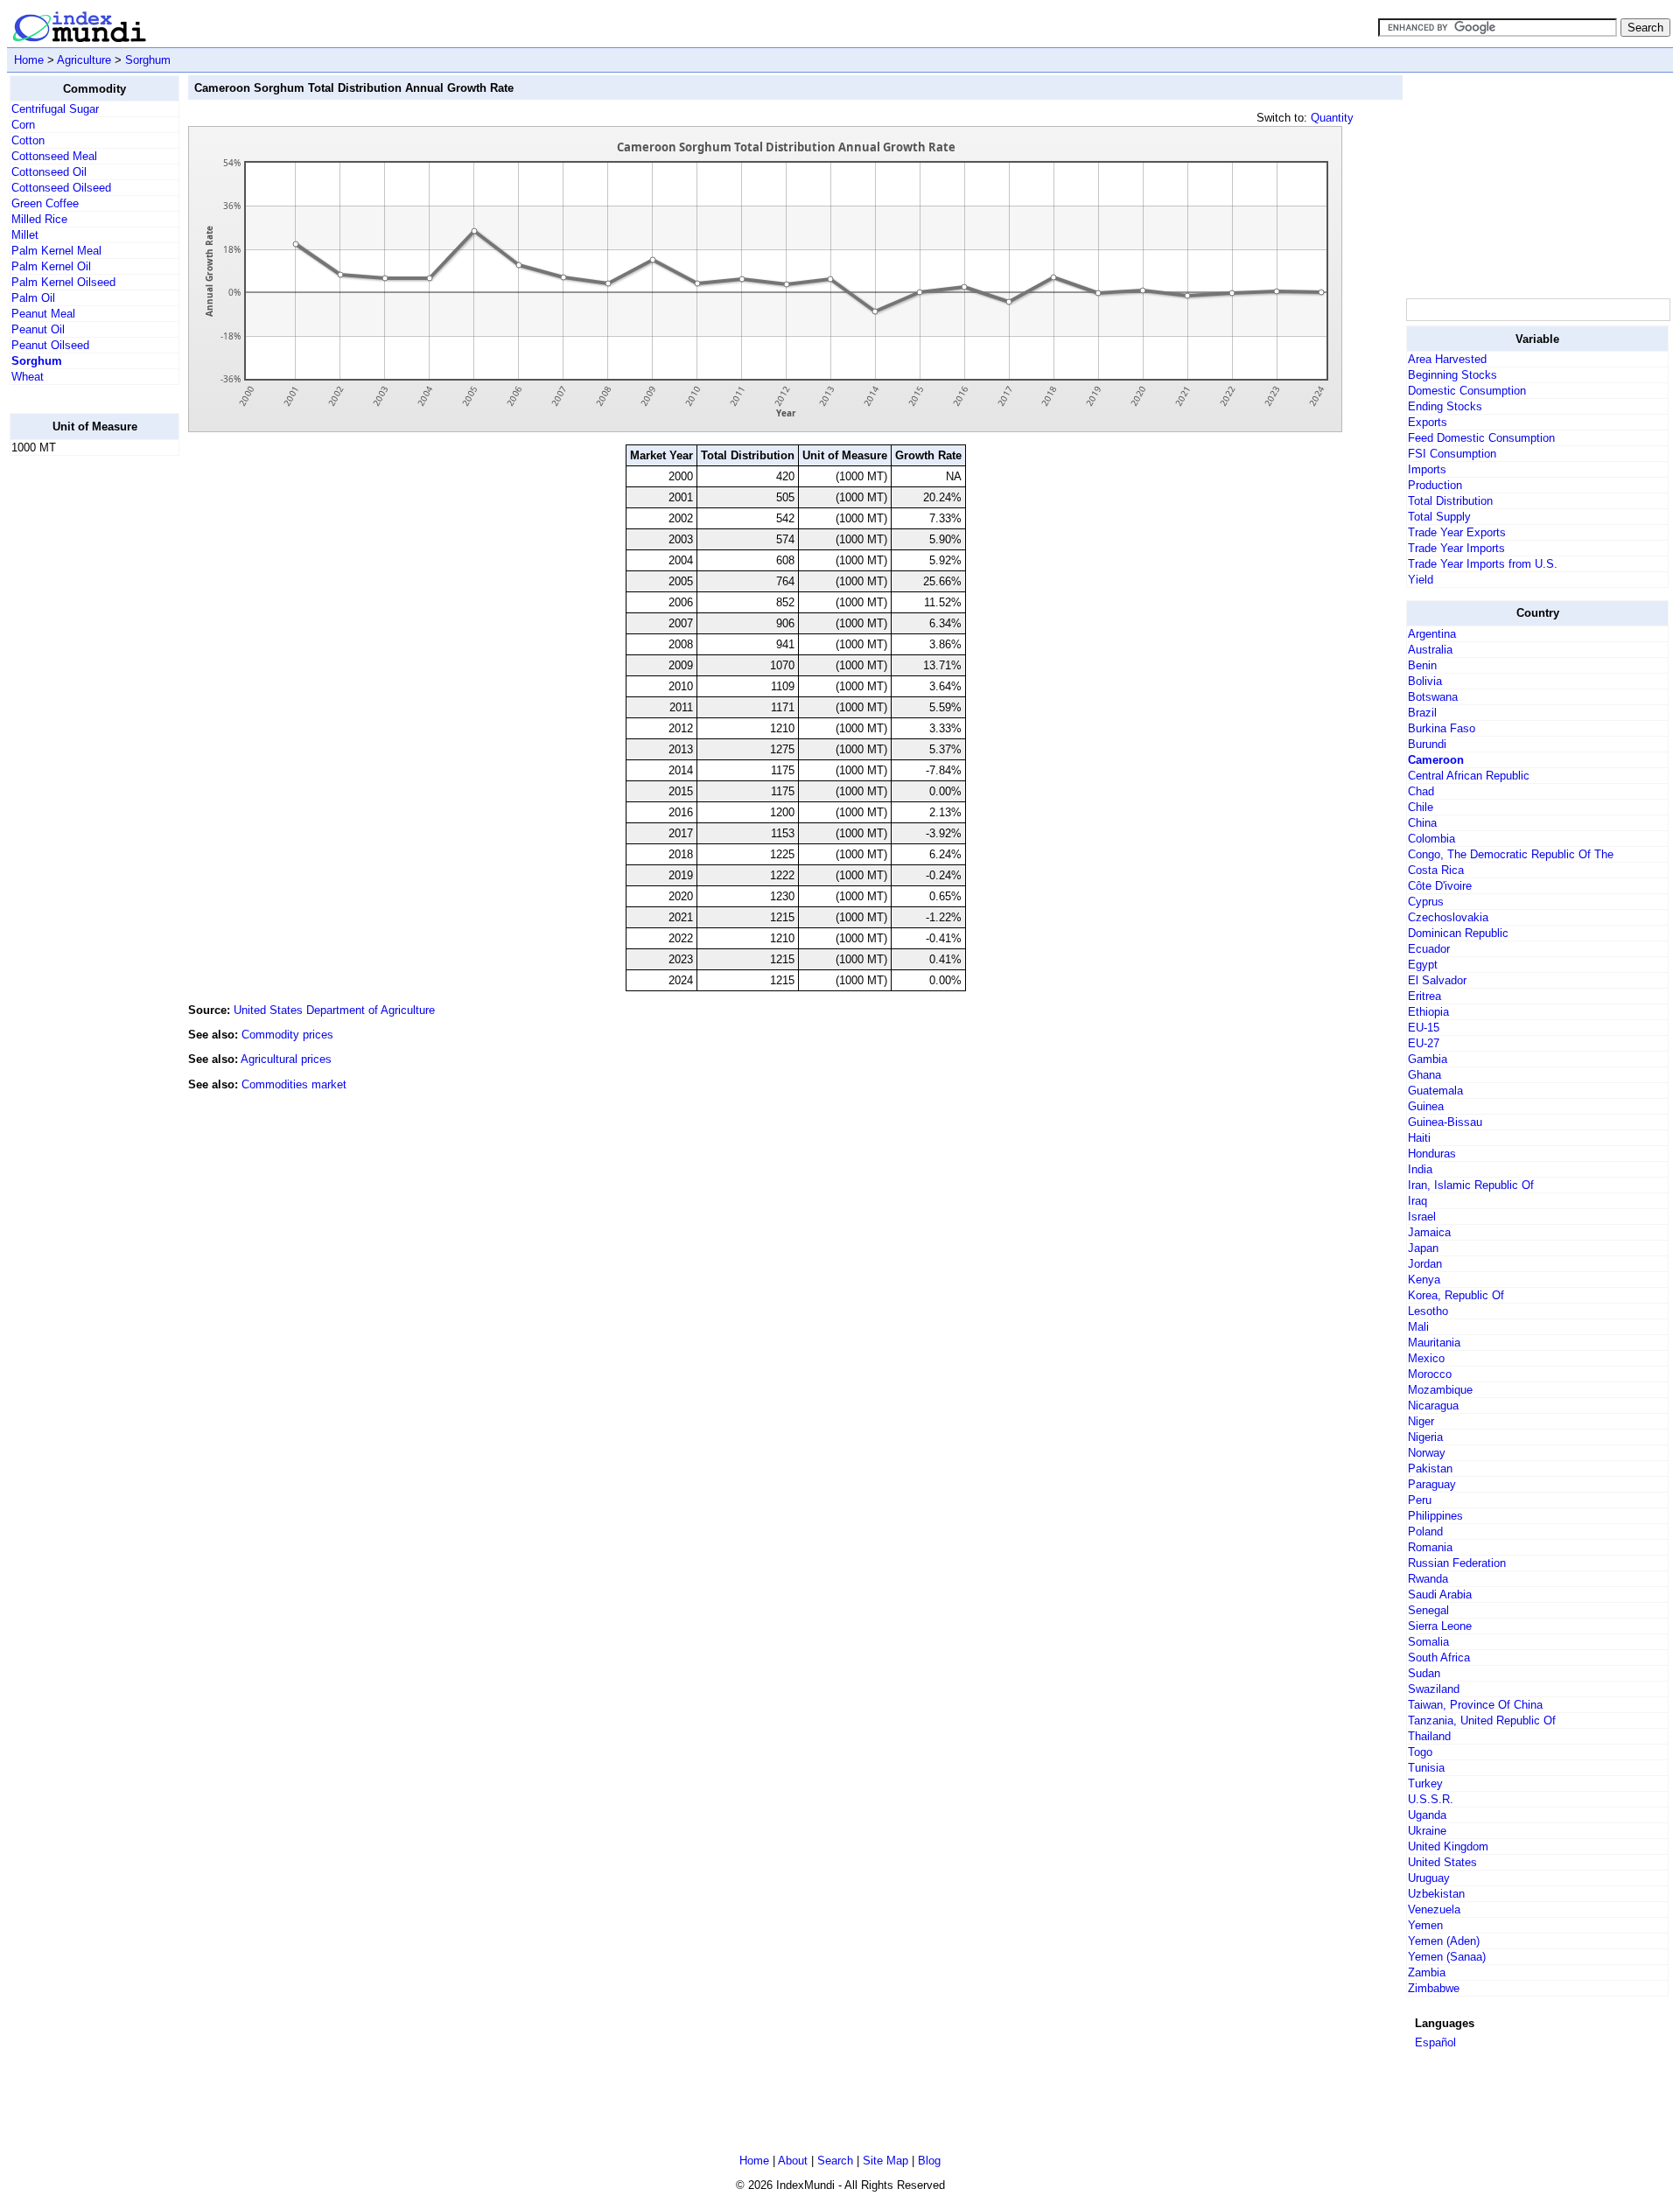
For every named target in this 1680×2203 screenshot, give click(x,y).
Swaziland (1434, 1689)
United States (1442, 1862)
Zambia (1427, 1972)
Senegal (1428, 1610)
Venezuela (1434, 1909)
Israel (1422, 1217)
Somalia (1428, 1642)
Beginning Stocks (1452, 375)
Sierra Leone (1440, 1626)
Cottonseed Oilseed (61, 188)
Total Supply (1439, 517)
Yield (1421, 580)
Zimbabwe (1434, 1988)
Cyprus (1426, 902)
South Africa (1439, 1657)
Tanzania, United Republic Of (1482, 1720)
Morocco (1430, 1374)
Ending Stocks (1445, 406)
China (1422, 823)
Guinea (1426, 1106)
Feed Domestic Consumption (1481, 438)
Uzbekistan (1436, 1894)
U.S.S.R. (1431, 1799)
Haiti (1419, 1138)
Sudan (1424, 1673)
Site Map (885, 2161)
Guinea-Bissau (1445, 1122)
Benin (1422, 665)
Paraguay (1432, 1484)
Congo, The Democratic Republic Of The (1511, 854)
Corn (23, 125)
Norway (1427, 1453)
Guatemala (1435, 1091)
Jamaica (1429, 1232)
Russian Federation (1457, 1563)
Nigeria (1425, 1437)
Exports (1428, 422)
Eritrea (1424, 996)
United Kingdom (1448, 1846)
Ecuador (1429, 949)
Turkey (1425, 1783)
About (793, 2161)
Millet (25, 235)
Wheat (28, 377)
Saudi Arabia (1440, 1595)
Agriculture (84, 60)
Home (29, 60)
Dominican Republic (1458, 933)
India (1420, 1169)
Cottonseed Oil (49, 172)
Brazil (1422, 713)
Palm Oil (33, 298)
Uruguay (1429, 1878)
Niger (1421, 1421)
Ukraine (1427, 1831)
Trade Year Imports (1456, 548)
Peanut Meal (43, 314)
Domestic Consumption (1467, 391)
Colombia (1431, 839)
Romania (1430, 1547)
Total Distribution (1450, 501)
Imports (1427, 469)
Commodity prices (287, 1035)
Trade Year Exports (1457, 532)
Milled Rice (39, 219)
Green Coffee (45, 203)
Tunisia (1426, 1768)
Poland (1425, 1532)
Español (1435, 2042)
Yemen (1425, 1925)
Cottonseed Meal (54, 156)
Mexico (1426, 1358)
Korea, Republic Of (1456, 1295)
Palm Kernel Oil (51, 266)
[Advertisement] (80, 732)
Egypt (1423, 965)
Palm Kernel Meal (56, 251)
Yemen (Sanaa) (1447, 1957)
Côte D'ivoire (1440, 886)
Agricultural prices (286, 1059)
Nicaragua (1433, 1406)
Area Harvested (1447, 359)
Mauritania (1434, 1343)
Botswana (1433, 697)
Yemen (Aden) (1444, 1941)
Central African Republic (1469, 776)
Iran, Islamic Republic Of (1471, 1185)
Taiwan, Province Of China (1475, 1705)
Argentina (1432, 634)
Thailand (1429, 1736)
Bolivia (1425, 681)
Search (835, 2161)
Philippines (1435, 1516)
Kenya (1424, 1280)
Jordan (1425, 1264)
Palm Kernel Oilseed (63, 282)
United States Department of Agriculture (334, 1010)
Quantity (1332, 118)
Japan (1423, 1248)
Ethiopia (1428, 1012)
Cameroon (1436, 760)
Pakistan (1430, 1469)
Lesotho (1428, 1311)
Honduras (1432, 1154)
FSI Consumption (1452, 454)
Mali (1418, 1327)
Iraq (1417, 1201)
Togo (1420, 1752)
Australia (1430, 650)
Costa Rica (1436, 870)
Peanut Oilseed (50, 345)
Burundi (1427, 744)
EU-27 (1424, 1043)
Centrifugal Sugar (55, 109)
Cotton (28, 140)
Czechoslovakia (1448, 917)
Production (1435, 485)
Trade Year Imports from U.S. (1483, 564)
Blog (929, 2161)
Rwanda (1428, 1579)
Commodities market (294, 1084)
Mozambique (1440, 1390)
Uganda (1427, 1815)
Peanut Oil (38, 329)
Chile (1421, 807)
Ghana (1424, 1075)
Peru (1420, 1500)
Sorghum (148, 60)
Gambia (1428, 1059)
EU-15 (1424, 1028)
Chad (1421, 791)
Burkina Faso (1442, 728)
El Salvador (1437, 980)
